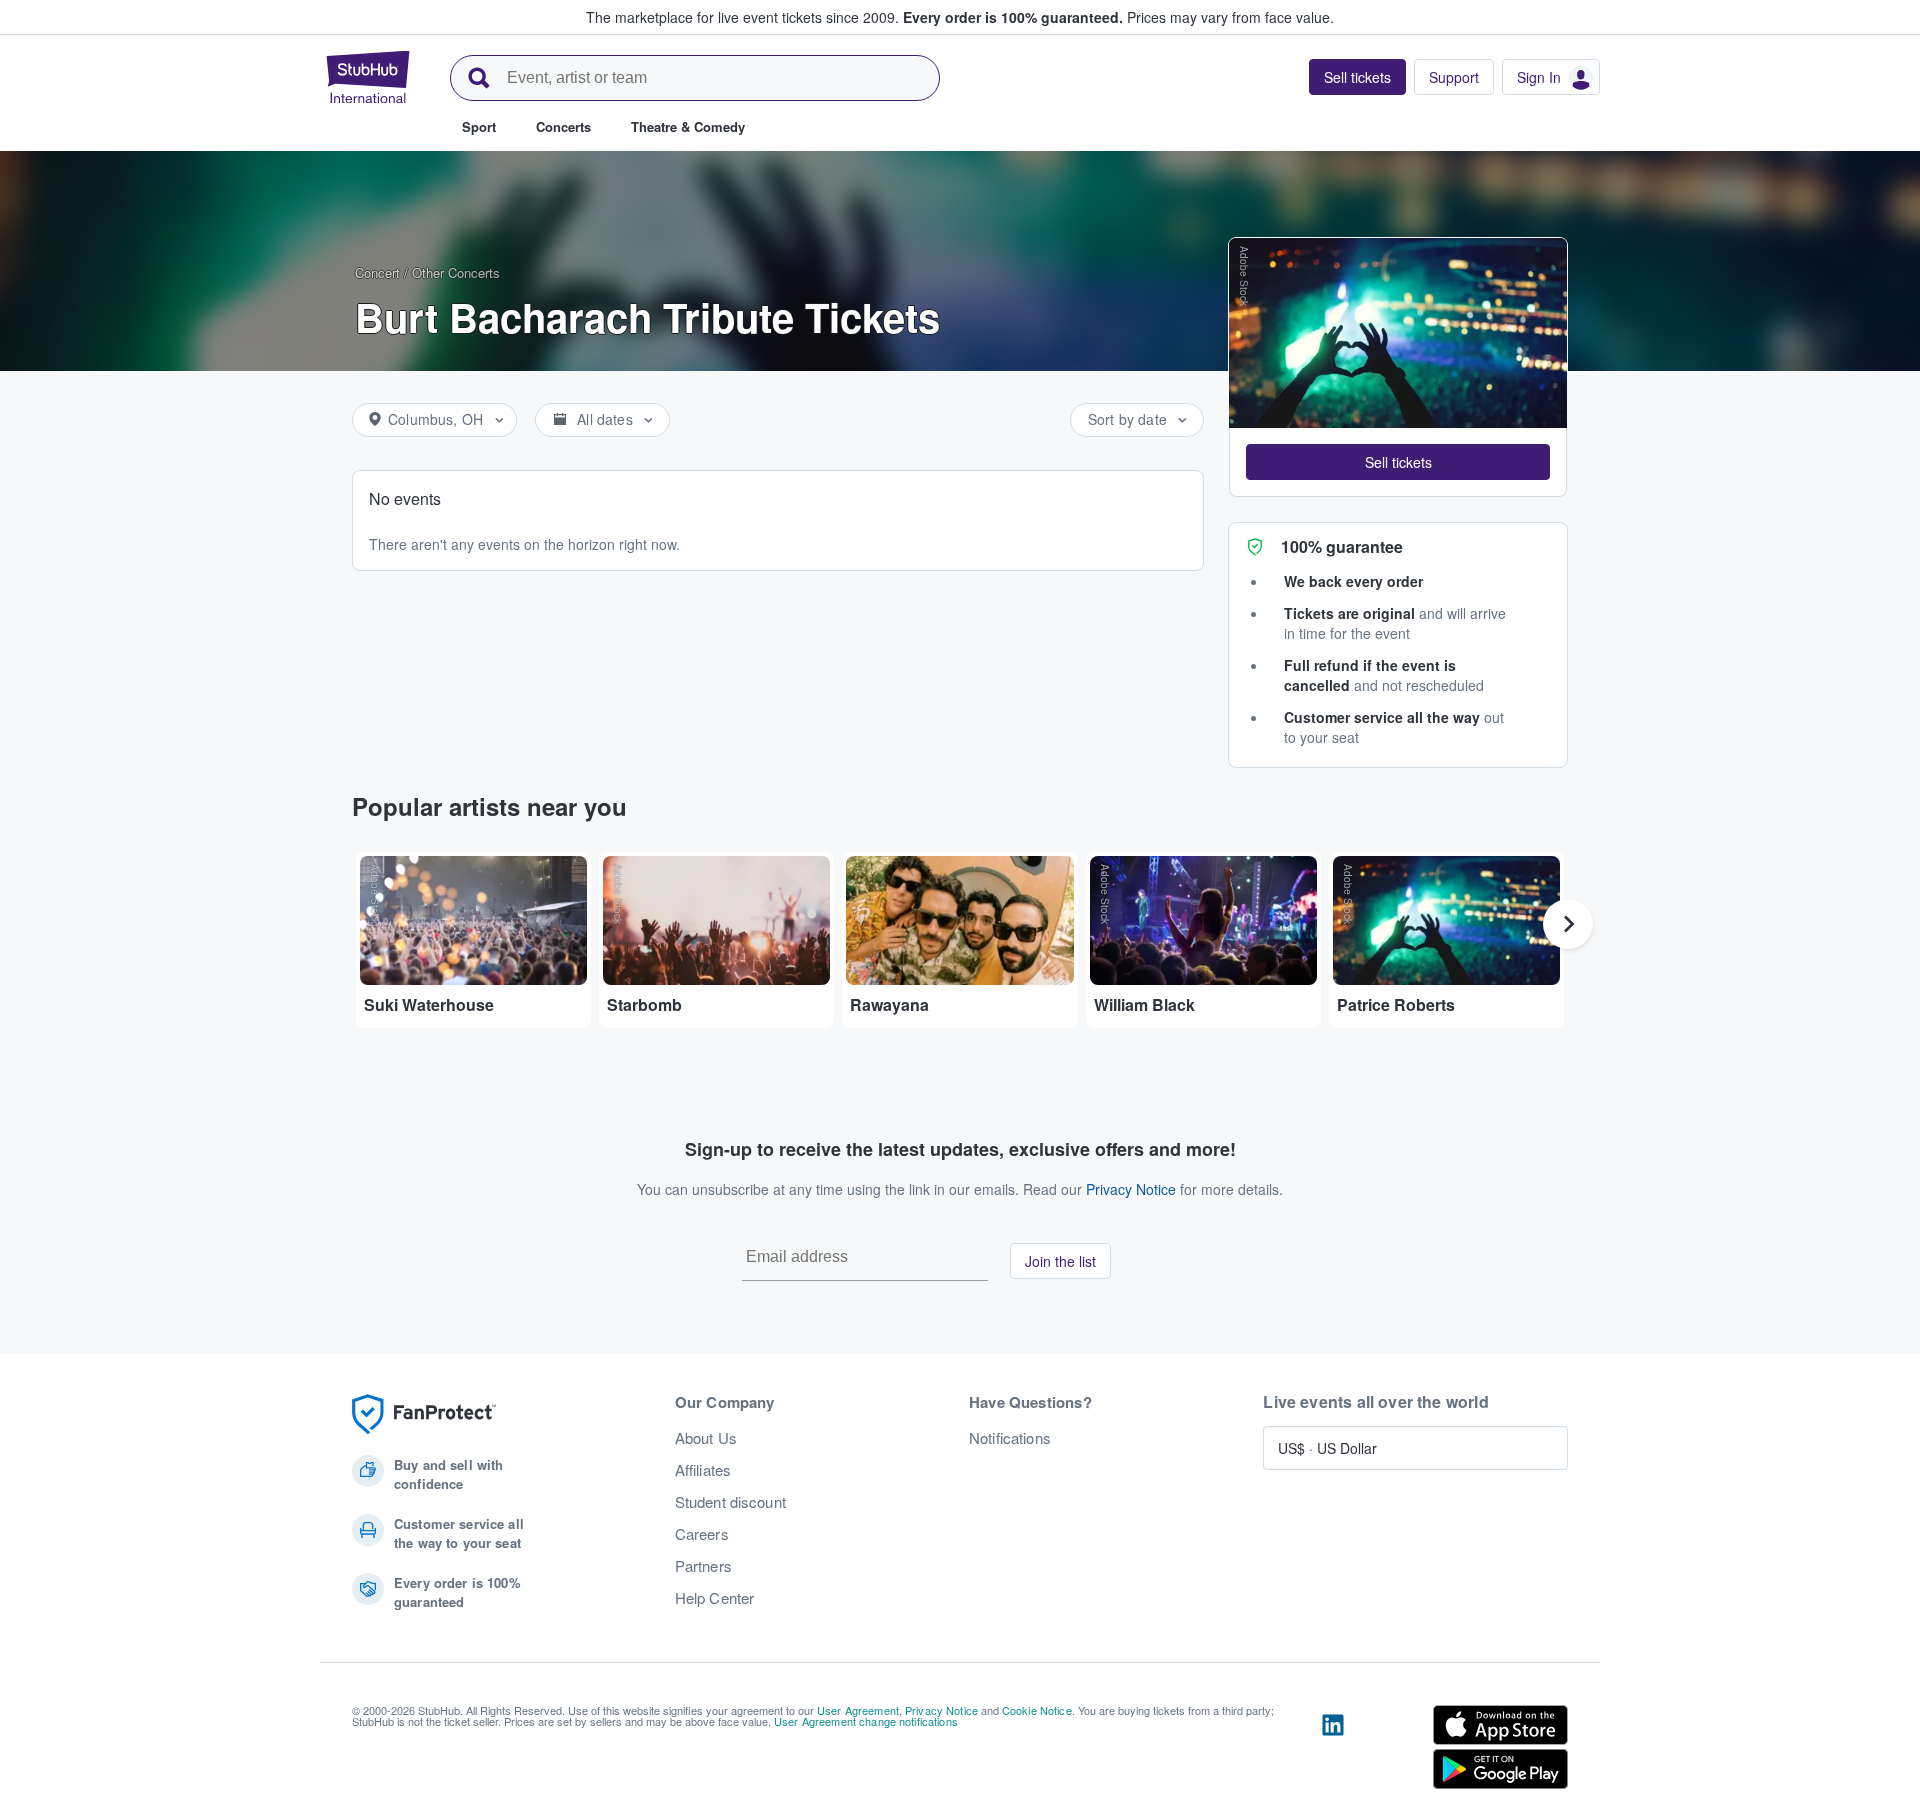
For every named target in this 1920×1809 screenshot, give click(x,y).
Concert (377, 272)
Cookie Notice (1037, 1710)
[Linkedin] (1333, 1751)
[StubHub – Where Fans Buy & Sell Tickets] (368, 77)
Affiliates (703, 1470)
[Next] (1568, 924)
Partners (703, 1566)
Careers (702, 1534)
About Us (706, 1438)
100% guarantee (1342, 546)
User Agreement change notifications (866, 1721)
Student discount (730, 1502)
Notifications (1010, 1438)
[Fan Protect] (424, 1414)
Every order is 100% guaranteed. (1013, 17)
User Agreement (858, 1710)
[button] (1398, 462)
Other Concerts (456, 272)
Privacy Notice (1131, 1189)
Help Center (715, 1598)
